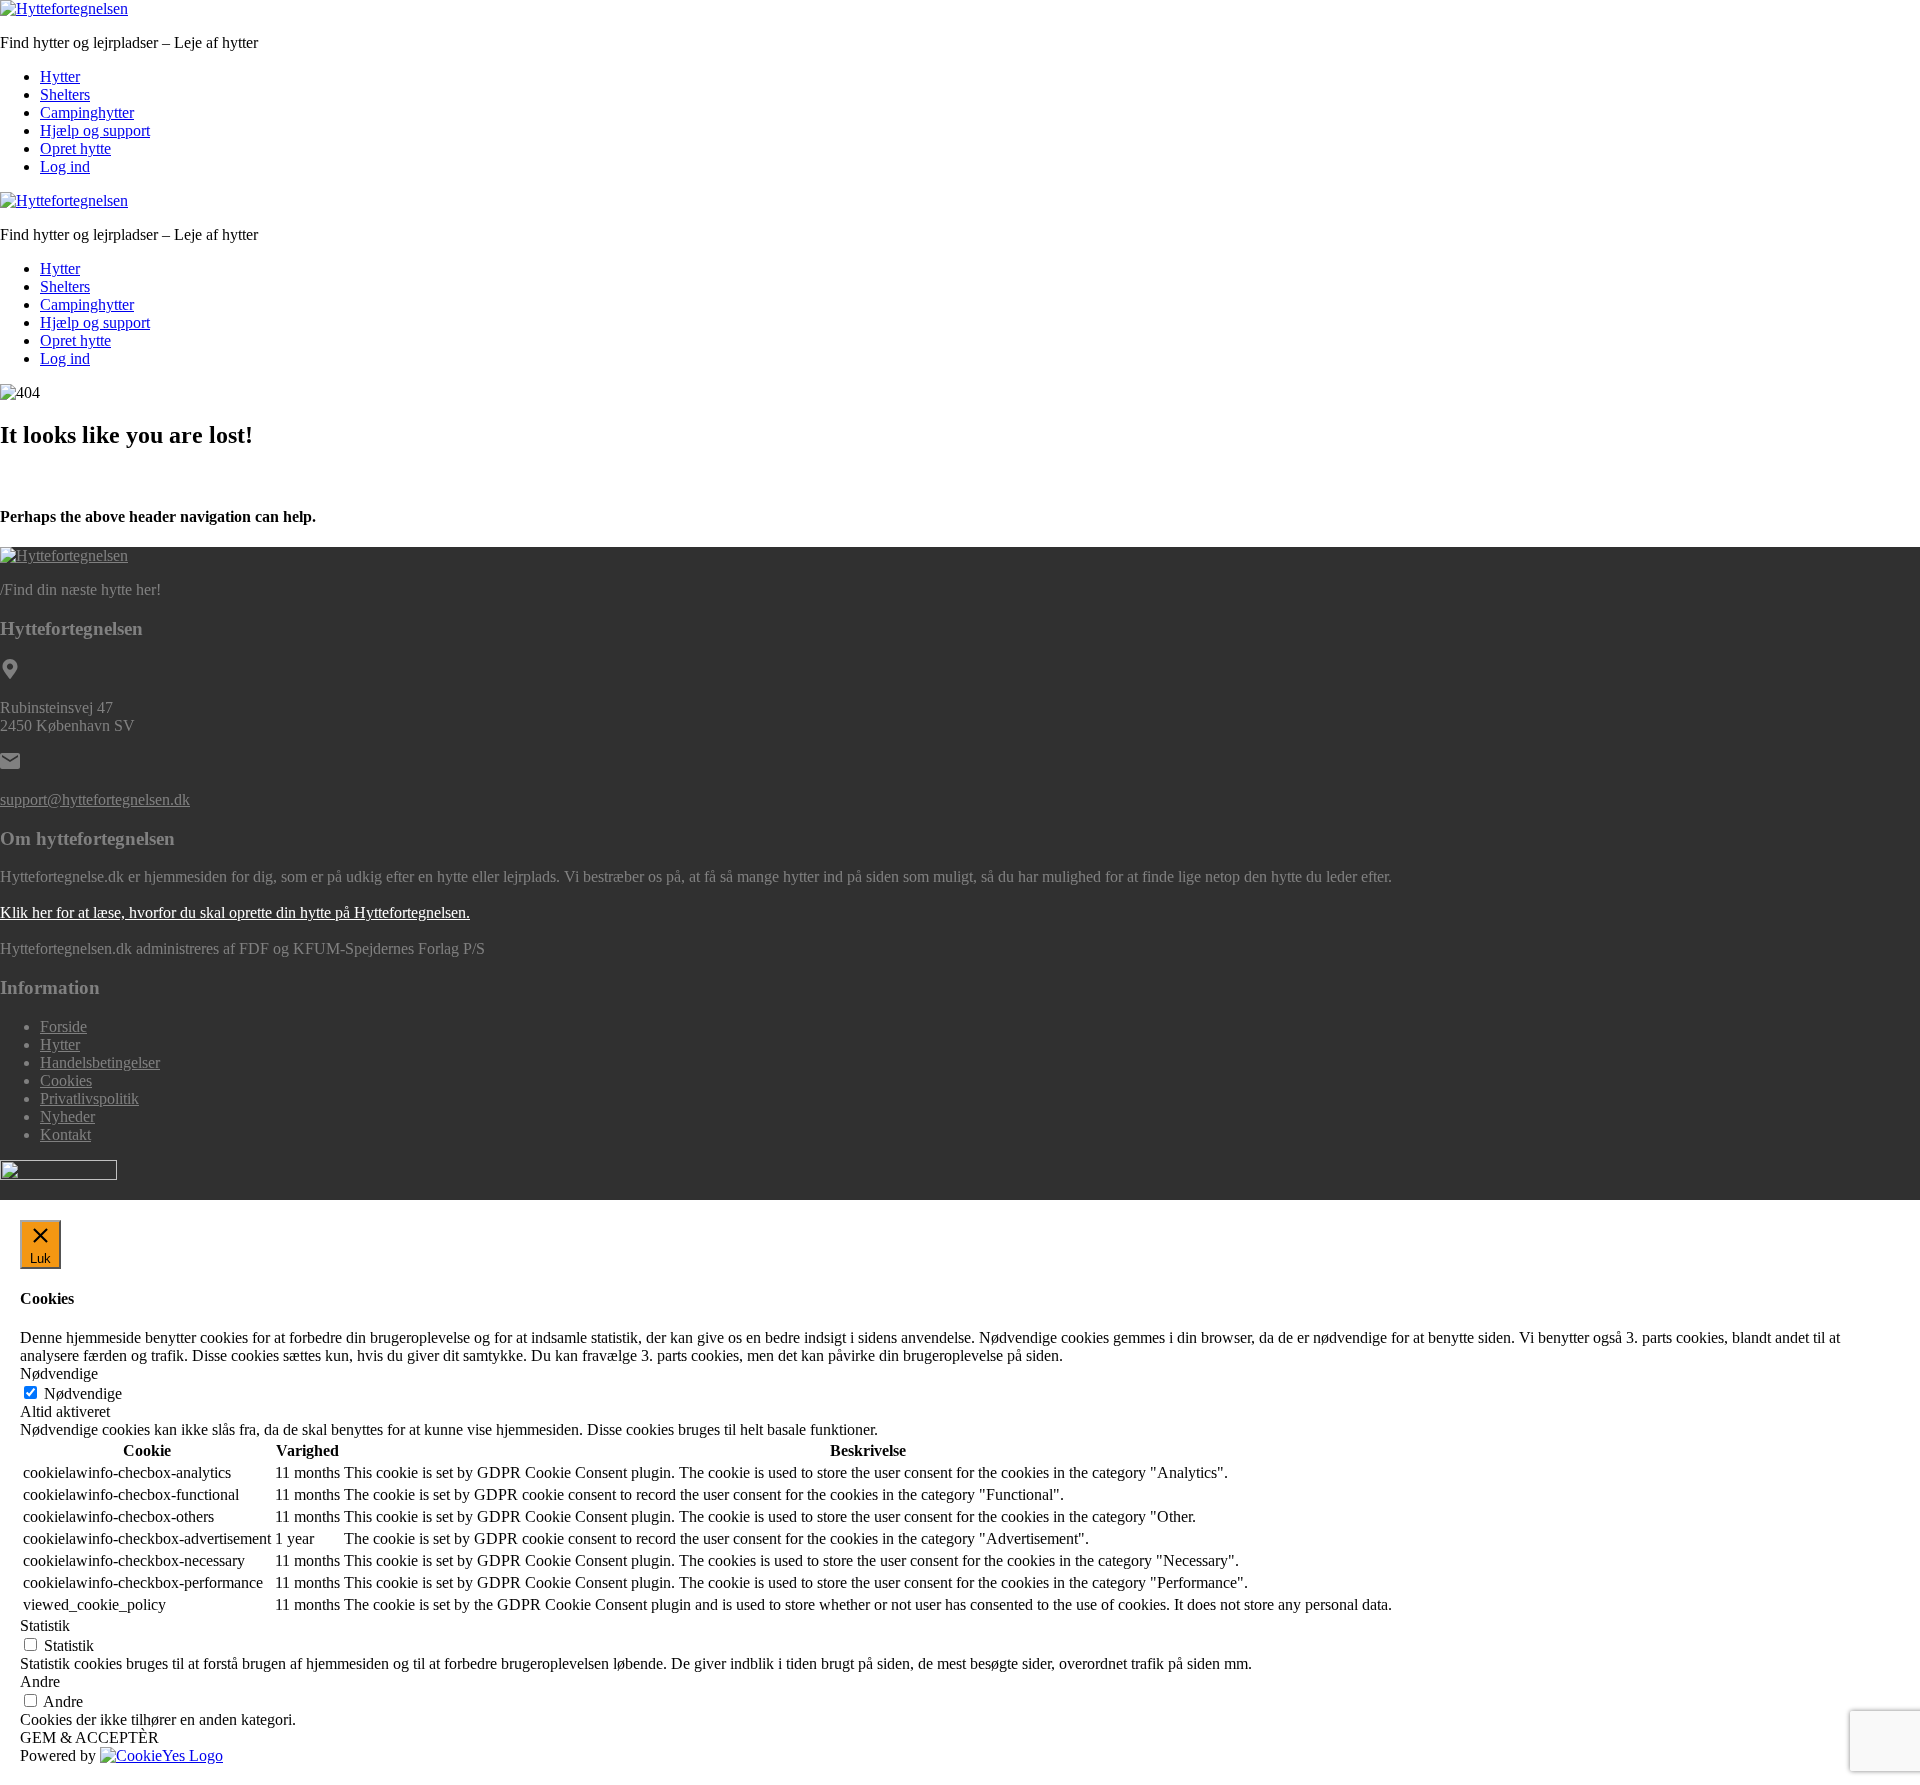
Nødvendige (83, 1393)
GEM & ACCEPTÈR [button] (89, 1737)
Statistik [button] (45, 1625)
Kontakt (65, 1134)
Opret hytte (75, 148)
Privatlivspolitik (89, 1098)
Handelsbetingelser (100, 1062)
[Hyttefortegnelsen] (64, 8)
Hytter (60, 76)
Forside (63, 1026)
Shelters (65, 94)
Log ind (65, 166)
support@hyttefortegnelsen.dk (95, 799)
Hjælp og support (95, 130)
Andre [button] (40, 1681)
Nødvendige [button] (59, 1373)
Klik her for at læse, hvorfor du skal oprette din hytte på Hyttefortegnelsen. (235, 912)
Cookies (66, 1080)
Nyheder (67, 1116)
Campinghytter (87, 112)
